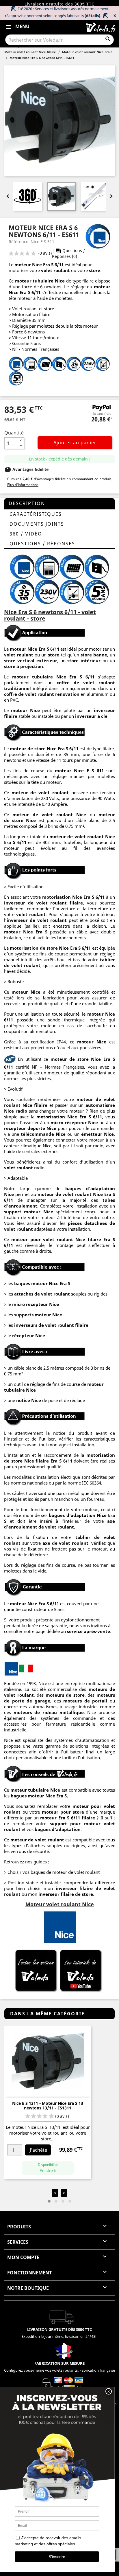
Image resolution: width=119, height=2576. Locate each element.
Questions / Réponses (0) (68, 253)
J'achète (38, 2150)
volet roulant (55, 270)
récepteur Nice (29, 1335)
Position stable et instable (34, 1883)
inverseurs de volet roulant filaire (51, 1325)
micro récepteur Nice (36, 1304)
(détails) (92, 16)
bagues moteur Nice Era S (42, 1283)
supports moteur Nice (38, 1315)
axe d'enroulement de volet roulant (59, 1524)
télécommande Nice (43, 1134)
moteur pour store (63, 1812)
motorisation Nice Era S (64, 1117)
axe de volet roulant (66, 1543)
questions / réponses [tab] (42, 544)
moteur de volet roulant (65, 1194)
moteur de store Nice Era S (39, 748)
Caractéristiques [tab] (36, 514)
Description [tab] (27, 503)
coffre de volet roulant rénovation (42, 694)
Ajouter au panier (75, 443)
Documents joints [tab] (37, 524)
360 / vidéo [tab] (26, 534)
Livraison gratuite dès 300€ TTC (59, 4)
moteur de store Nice (76, 1059)
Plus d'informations (23, 485)
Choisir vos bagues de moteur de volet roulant (54, 1872)
